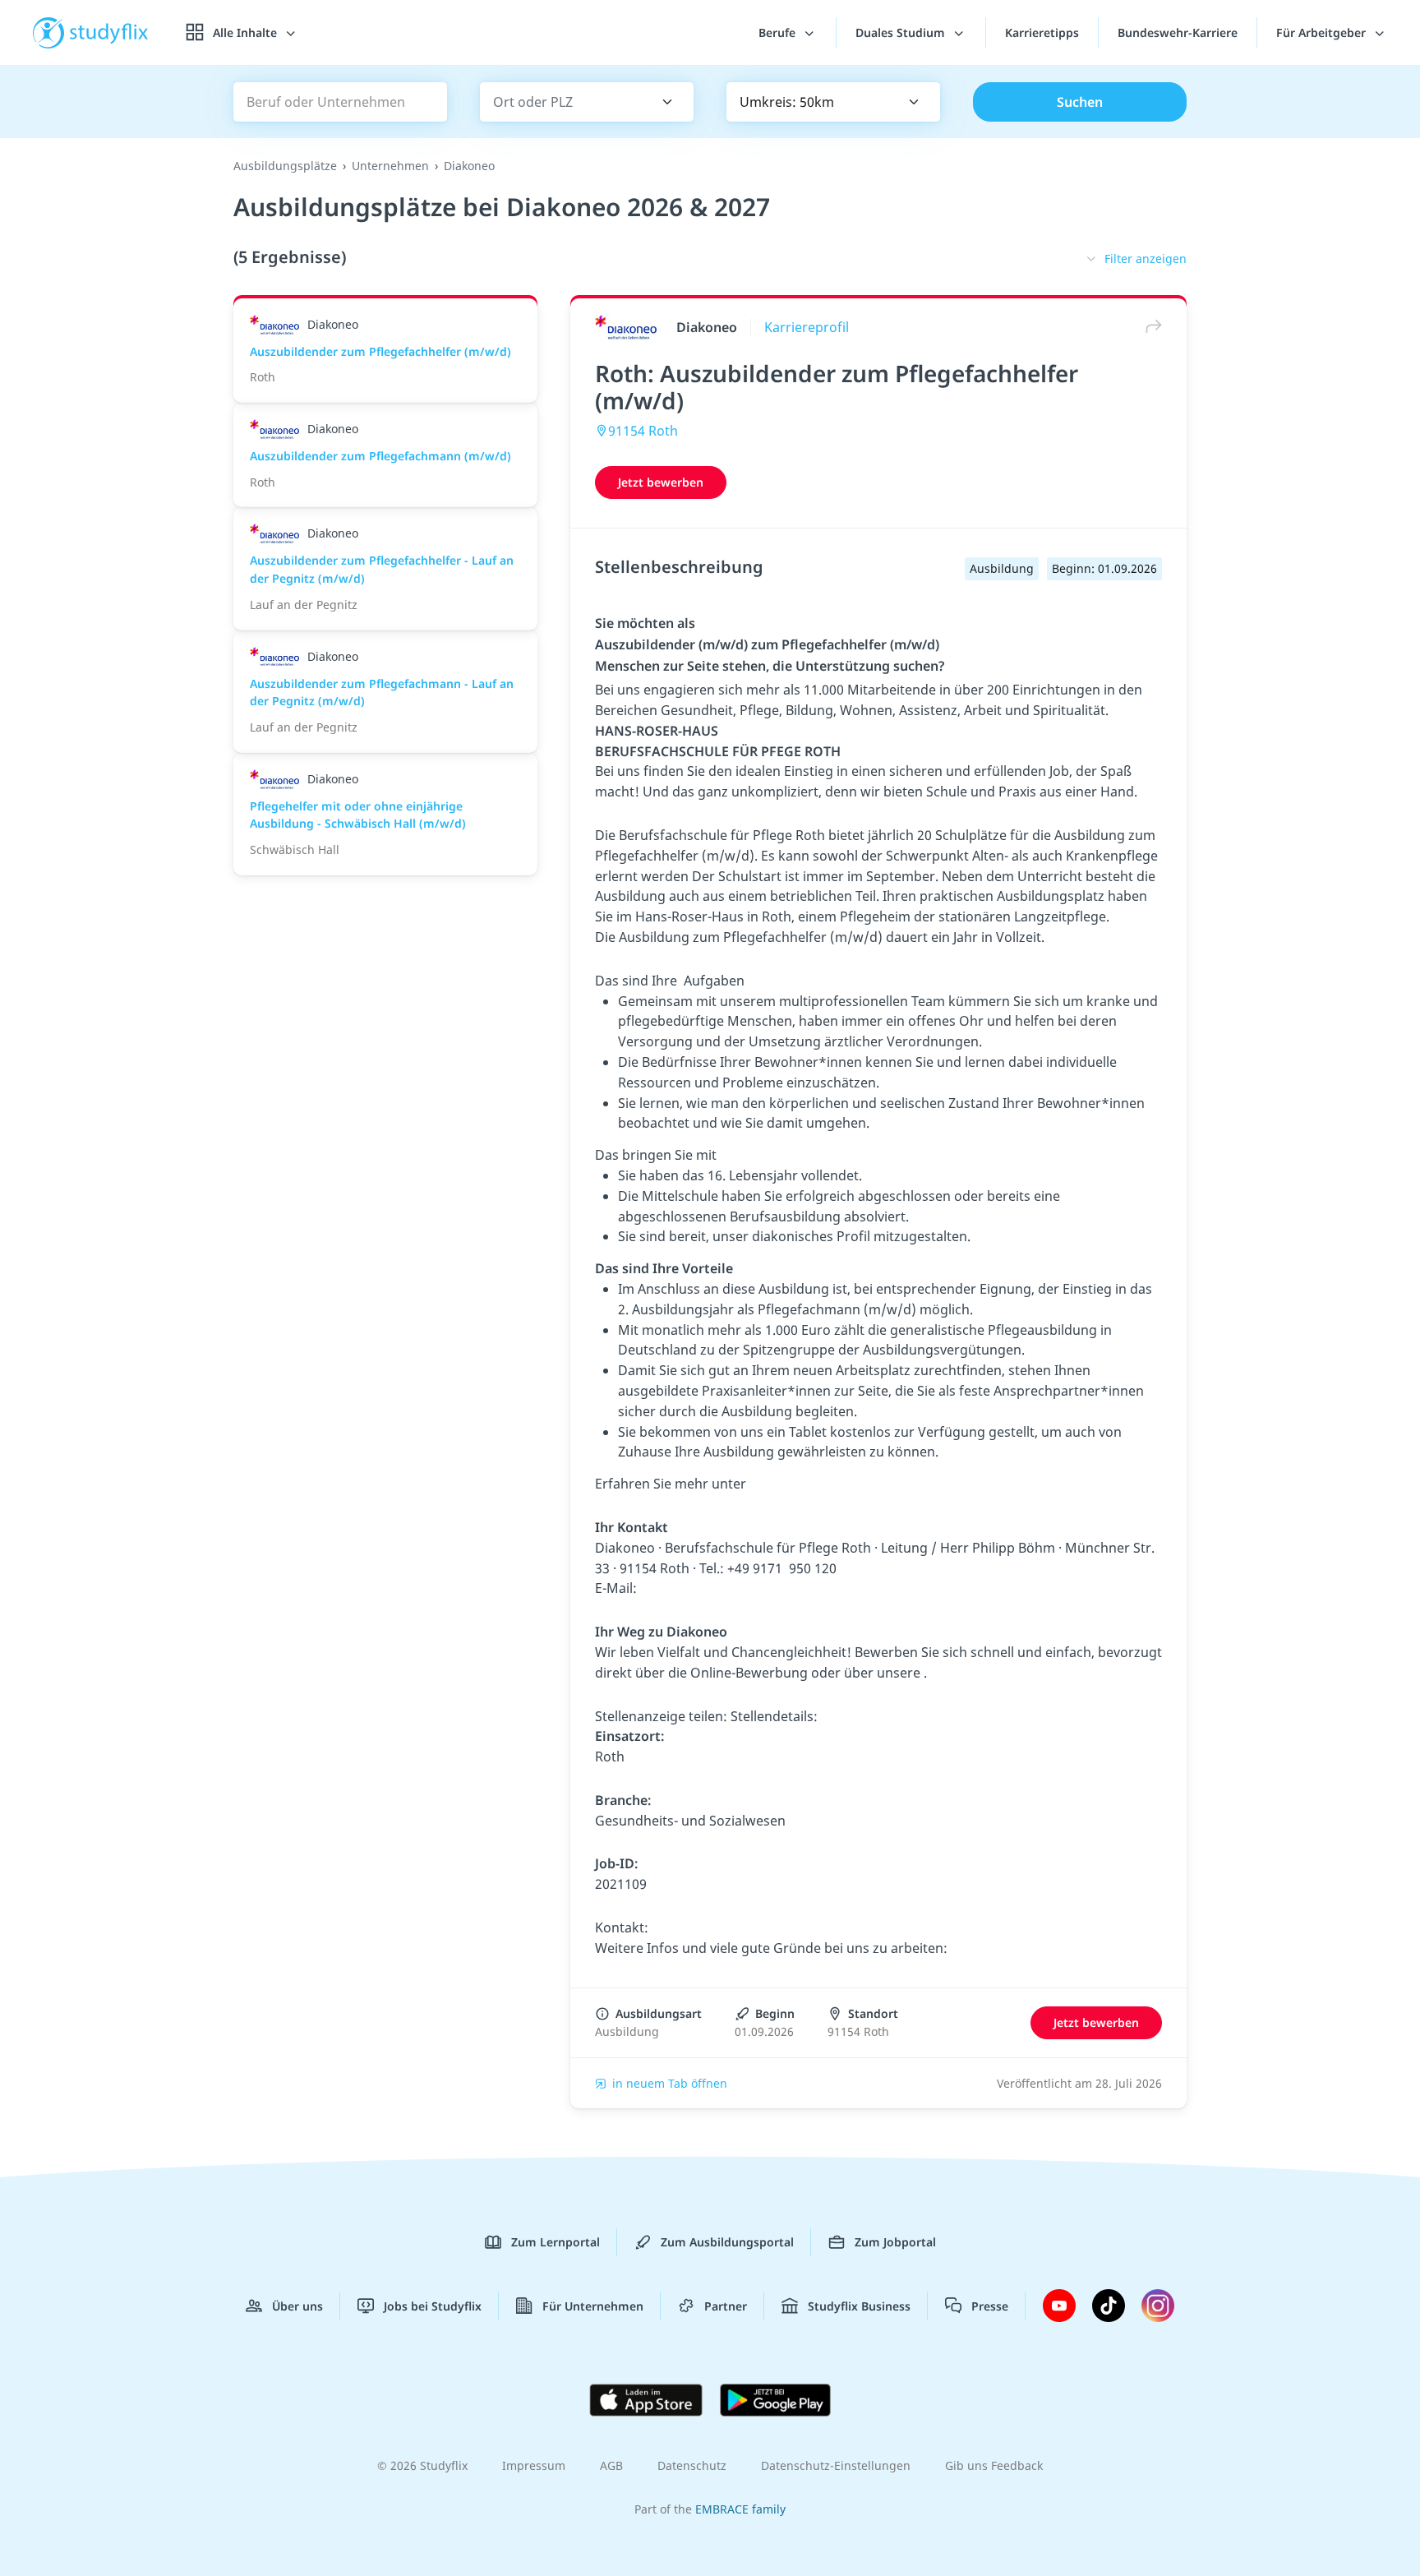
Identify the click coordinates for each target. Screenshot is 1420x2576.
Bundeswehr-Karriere (1178, 32)
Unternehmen (390, 166)
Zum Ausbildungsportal (727, 2242)
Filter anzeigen (1146, 259)
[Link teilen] (1150, 327)
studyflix (109, 32)
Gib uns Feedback (994, 2465)
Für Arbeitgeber (1323, 32)
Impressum (534, 2465)
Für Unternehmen (593, 2306)
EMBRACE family (740, 2509)
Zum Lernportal (556, 2242)
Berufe (779, 32)
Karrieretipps (1042, 32)
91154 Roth (643, 431)
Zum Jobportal (895, 2242)
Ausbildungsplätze (285, 166)
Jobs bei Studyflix (433, 2306)
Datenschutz (692, 2465)
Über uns (297, 2306)
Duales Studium (902, 32)
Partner (726, 2306)
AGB (611, 2465)
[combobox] (563, 102)
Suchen (1080, 102)
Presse (990, 2306)
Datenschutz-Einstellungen (836, 2465)
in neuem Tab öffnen (670, 2083)
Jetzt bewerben (661, 482)
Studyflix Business (859, 2306)
